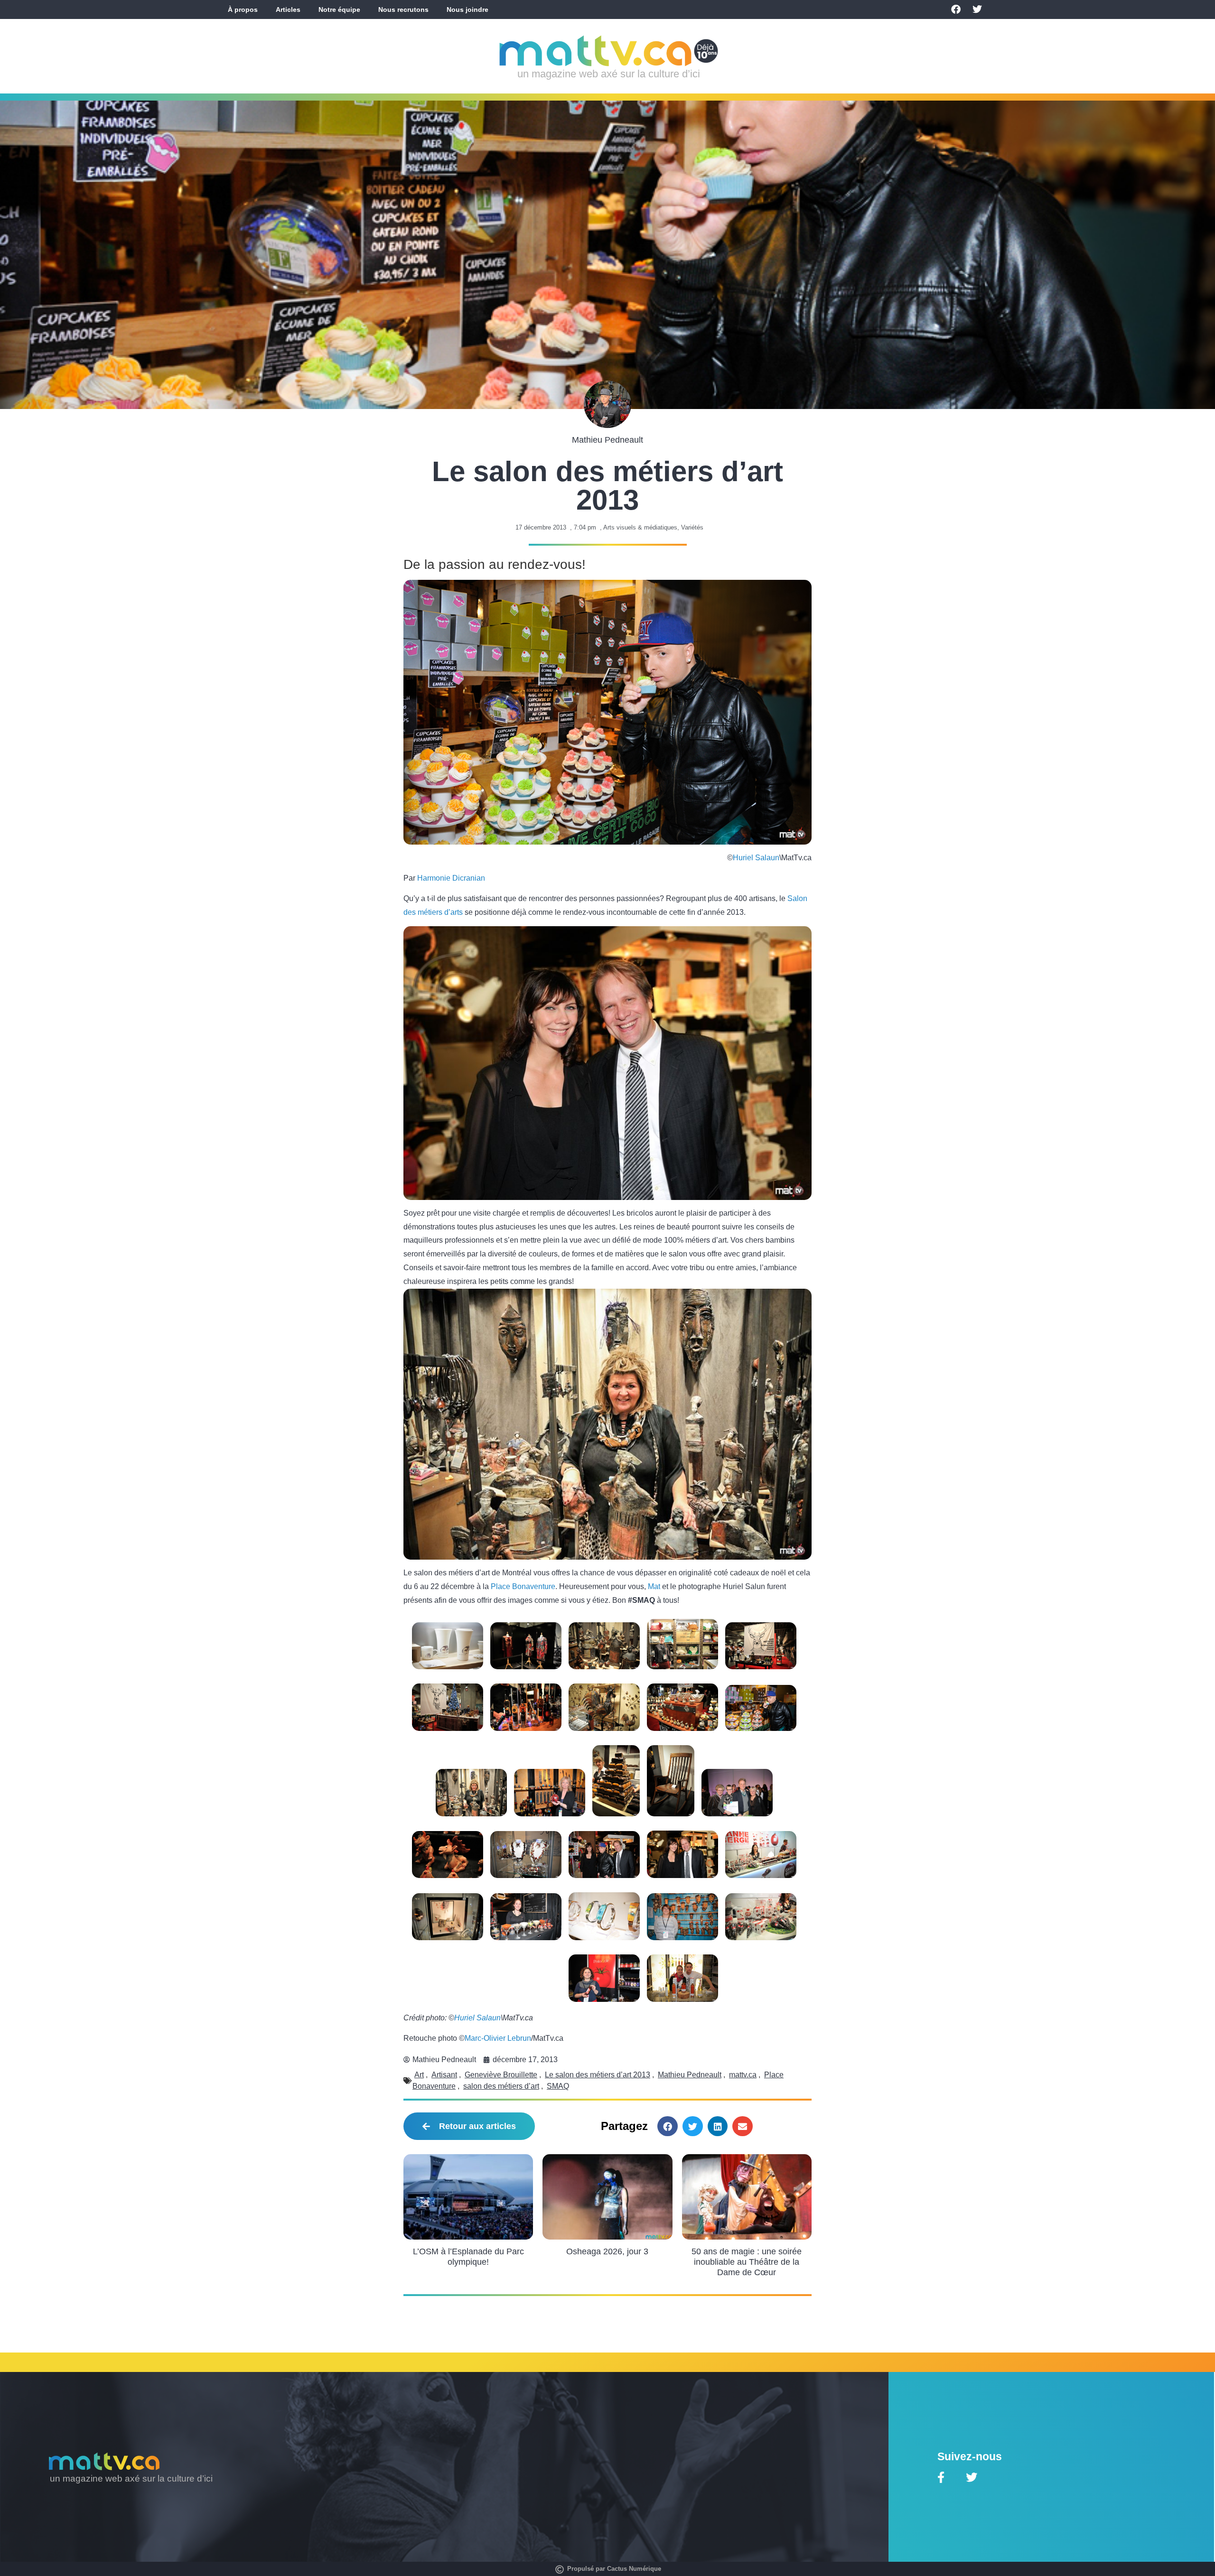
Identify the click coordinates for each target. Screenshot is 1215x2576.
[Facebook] (956, 9)
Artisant (444, 2075)
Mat (654, 1586)
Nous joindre (467, 9)
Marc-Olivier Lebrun (498, 2038)
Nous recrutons (403, 9)
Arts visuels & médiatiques (640, 527)
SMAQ (558, 2086)
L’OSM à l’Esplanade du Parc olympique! (468, 2257)
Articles (288, 9)
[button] (668, 2126)
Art (419, 2075)
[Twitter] (977, 9)
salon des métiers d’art (501, 2086)
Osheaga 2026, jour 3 (607, 2251)
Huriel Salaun (756, 858)
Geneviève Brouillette (501, 2075)
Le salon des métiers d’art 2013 (598, 2075)
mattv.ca (743, 2075)
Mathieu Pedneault (690, 2075)
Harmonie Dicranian (451, 878)
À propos (243, 9)
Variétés (692, 527)
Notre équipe (339, 9)
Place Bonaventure (523, 1586)
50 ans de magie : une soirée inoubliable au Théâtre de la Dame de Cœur (747, 2262)
